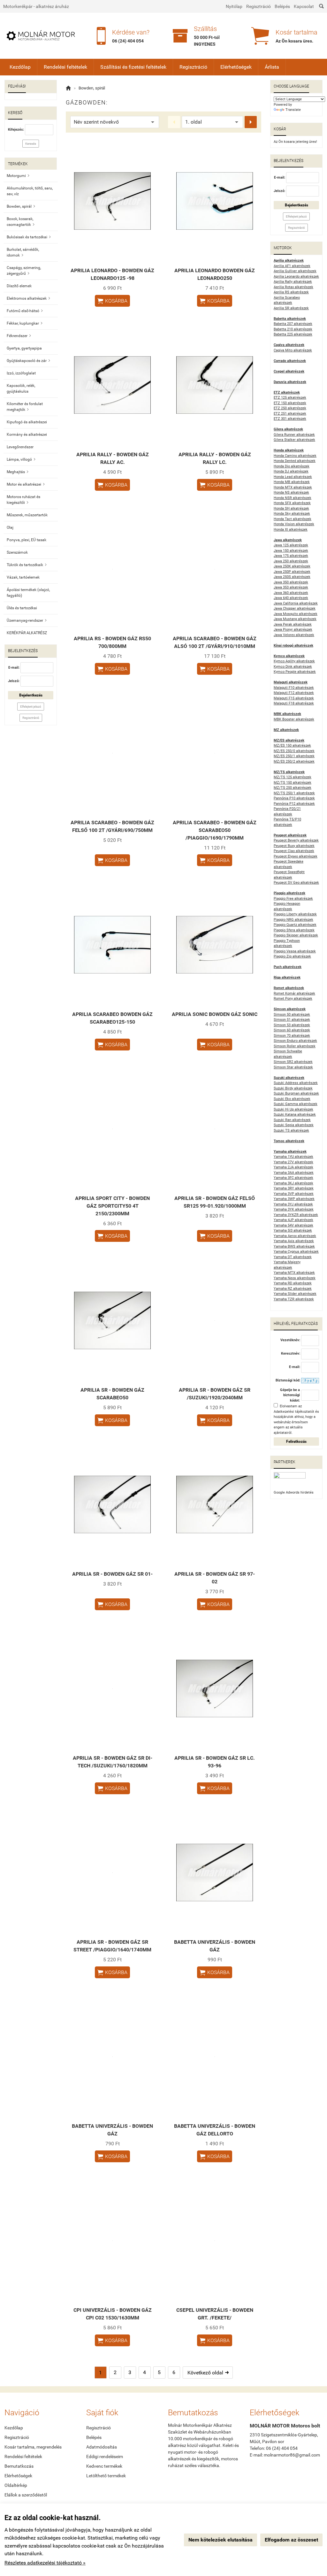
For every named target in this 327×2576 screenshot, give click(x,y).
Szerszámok (17, 552)
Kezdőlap (20, 67)
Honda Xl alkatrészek (291, 530)
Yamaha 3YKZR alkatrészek (296, 1215)
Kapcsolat (304, 6)
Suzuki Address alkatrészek (296, 1083)
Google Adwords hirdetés (294, 1492)
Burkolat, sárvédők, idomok (23, 252)
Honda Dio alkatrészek (292, 466)
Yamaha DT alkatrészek (293, 1257)
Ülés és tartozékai (22, 608)
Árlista (272, 67)
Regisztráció (259, 6)
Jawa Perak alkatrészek (293, 624)
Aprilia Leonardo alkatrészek (296, 277)
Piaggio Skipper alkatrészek (296, 935)
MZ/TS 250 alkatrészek (293, 788)
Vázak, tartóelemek (23, 577)
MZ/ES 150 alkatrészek (292, 746)
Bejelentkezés (31, 695)
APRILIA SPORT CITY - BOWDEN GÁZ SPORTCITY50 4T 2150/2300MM (112, 1206)
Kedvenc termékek (104, 2466)
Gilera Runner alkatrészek (294, 435)
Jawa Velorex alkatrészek (294, 635)
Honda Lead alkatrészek (293, 477)
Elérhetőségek (236, 67)
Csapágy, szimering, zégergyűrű (24, 271)
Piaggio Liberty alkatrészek (295, 914)
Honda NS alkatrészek (291, 492)
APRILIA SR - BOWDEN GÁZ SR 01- (112, 1574)
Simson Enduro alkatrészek (295, 1041)
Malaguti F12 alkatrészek (294, 693)
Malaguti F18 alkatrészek (294, 703)
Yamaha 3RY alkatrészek (294, 1188)
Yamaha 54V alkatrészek (293, 1225)
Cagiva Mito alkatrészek (293, 350)
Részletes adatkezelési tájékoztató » (45, 2563)
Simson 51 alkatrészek (292, 1020)
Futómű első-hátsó (25, 311)
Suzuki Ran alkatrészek (292, 1120)
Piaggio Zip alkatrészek (292, 956)
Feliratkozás (296, 1442)
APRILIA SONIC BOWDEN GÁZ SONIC (215, 1014)
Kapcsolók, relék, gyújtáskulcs (21, 388)
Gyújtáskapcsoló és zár (28, 361)
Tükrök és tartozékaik (27, 565)
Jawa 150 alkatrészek (291, 551)
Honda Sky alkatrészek (292, 514)
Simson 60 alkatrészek (292, 1030)
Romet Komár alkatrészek (294, 993)
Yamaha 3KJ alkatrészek (293, 1183)
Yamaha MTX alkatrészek (294, 1273)
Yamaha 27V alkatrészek (293, 1162)
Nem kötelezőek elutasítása (221, 2540)
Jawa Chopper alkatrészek (295, 608)
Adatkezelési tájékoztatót (294, 1412)
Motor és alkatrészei (26, 484)
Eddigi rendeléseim (105, 2457)
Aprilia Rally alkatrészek (293, 282)
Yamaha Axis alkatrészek (294, 1241)
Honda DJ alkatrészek (291, 471)
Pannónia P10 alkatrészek (294, 798)
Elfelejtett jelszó (31, 707)
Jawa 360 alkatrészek (291, 593)
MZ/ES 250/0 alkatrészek (294, 751)
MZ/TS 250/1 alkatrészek (294, 793)
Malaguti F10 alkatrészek (294, 688)
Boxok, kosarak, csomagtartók (21, 222)
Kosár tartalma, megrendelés (33, 2447)
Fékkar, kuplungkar (25, 323)
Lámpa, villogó (21, 459)
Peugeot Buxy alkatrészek (294, 846)
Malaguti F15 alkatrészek (294, 698)
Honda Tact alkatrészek (293, 519)
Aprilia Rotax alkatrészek (293, 287)
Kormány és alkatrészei (27, 434)
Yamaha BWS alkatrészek (294, 1246)
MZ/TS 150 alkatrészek (293, 783)
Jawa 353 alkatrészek (291, 587)
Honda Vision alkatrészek (294, 524)
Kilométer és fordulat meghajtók (25, 407)
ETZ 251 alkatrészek (290, 414)
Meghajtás (18, 472)
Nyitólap (234, 6)
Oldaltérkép (16, 2485)
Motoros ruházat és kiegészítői (23, 500)
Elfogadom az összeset (291, 2540)
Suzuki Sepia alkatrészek (294, 1125)
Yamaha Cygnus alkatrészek (296, 1252)
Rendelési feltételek (65, 67)
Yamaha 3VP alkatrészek (294, 1194)
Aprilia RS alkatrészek (291, 292)
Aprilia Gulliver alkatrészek (295, 271)
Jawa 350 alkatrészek (291, 582)
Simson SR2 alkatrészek (293, 1062)
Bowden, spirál (21, 206)
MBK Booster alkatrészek (294, 719)
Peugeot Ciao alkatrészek (294, 851)
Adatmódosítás (102, 2447)
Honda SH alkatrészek (291, 508)
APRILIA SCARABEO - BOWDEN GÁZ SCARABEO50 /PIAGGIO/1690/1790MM (215, 830)
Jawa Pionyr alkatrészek (293, 630)
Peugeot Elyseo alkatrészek (296, 856)
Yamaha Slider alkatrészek (295, 1294)
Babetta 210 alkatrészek (293, 329)
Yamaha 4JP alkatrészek (293, 1220)
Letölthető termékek (106, 2476)
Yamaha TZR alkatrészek (294, 1299)
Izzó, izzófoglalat (21, 373)
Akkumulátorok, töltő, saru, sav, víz (30, 191)
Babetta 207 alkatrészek (293, 324)
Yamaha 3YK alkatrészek (294, 1209)
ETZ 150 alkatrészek (290, 403)
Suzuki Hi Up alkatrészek (293, 1109)
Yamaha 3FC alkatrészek (293, 1178)
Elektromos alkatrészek (28, 298)
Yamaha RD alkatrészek (293, 1283)
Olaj (10, 527)
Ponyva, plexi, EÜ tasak (27, 540)
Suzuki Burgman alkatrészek (296, 1093)
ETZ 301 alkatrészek (290, 419)
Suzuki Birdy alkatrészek (293, 1088)
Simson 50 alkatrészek (292, 1015)
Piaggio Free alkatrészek (293, 899)
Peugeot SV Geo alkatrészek (296, 883)
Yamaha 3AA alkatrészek (294, 1173)
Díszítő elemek (19, 286)
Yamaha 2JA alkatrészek (293, 1167)
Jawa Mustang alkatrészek (295, 619)
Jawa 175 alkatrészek (291, 556)
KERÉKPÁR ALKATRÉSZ (27, 633)
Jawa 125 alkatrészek (291, 545)
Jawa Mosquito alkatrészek (296, 614)
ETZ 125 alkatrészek (290, 398)
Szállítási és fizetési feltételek (133, 67)
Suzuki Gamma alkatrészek (296, 1104)
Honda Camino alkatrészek (295, 456)
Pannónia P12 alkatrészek (294, 804)
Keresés (31, 144)
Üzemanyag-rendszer (27, 620)
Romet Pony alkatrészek (293, 999)
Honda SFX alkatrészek (292, 503)
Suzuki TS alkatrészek (291, 1130)
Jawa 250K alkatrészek (292, 566)
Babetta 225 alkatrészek (293, 334)
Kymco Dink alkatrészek (293, 667)
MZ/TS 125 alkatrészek (293, 777)
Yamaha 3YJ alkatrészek (293, 1204)
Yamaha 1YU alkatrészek (293, 1157)
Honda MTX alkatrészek (293, 487)
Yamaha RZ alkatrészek (293, 1289)
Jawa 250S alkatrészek (292, 577)
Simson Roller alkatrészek (295, 1046)
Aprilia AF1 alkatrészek (292, 266)
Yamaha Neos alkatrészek (295, 1278)
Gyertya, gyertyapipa (24, 348)
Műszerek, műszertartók (27, 515)
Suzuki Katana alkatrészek (295, 1115)
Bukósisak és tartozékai (29, 237)
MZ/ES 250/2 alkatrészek (294, 761)
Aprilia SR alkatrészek (291, 308)
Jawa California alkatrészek (296, 603)
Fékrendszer (19, 336)
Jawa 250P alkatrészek (292, 572)
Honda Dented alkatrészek (295, 461)
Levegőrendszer (20, 447)
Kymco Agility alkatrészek (294, 661)
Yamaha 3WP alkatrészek (294, 1199)
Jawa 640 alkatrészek (291, 598)
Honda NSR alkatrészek (293, 498)
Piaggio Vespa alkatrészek (295, 951)
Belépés (282, 6)
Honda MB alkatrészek (292, 482)
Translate (293, 110)
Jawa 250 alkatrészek (291, 561)
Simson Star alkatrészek (293, 1067)
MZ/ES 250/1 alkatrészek (294, 756)
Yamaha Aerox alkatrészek (295, 1236)
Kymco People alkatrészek (295, 672)
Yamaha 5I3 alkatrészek (293, 1230)
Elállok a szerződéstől (26, 2495)
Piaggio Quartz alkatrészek (295, 925)
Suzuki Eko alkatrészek (292, 1099)
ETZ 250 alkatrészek (290, 408)
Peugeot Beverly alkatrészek (296, 840)
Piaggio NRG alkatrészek (293, 920)
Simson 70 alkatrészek (292, 1036)
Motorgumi (18, 176)
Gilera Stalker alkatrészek (294, 440)
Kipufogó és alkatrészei (27, 422)
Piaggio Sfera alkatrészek (294, 930)
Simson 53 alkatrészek (292, 1025)
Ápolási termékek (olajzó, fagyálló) (28, 593)
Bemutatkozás (19, 2466)
